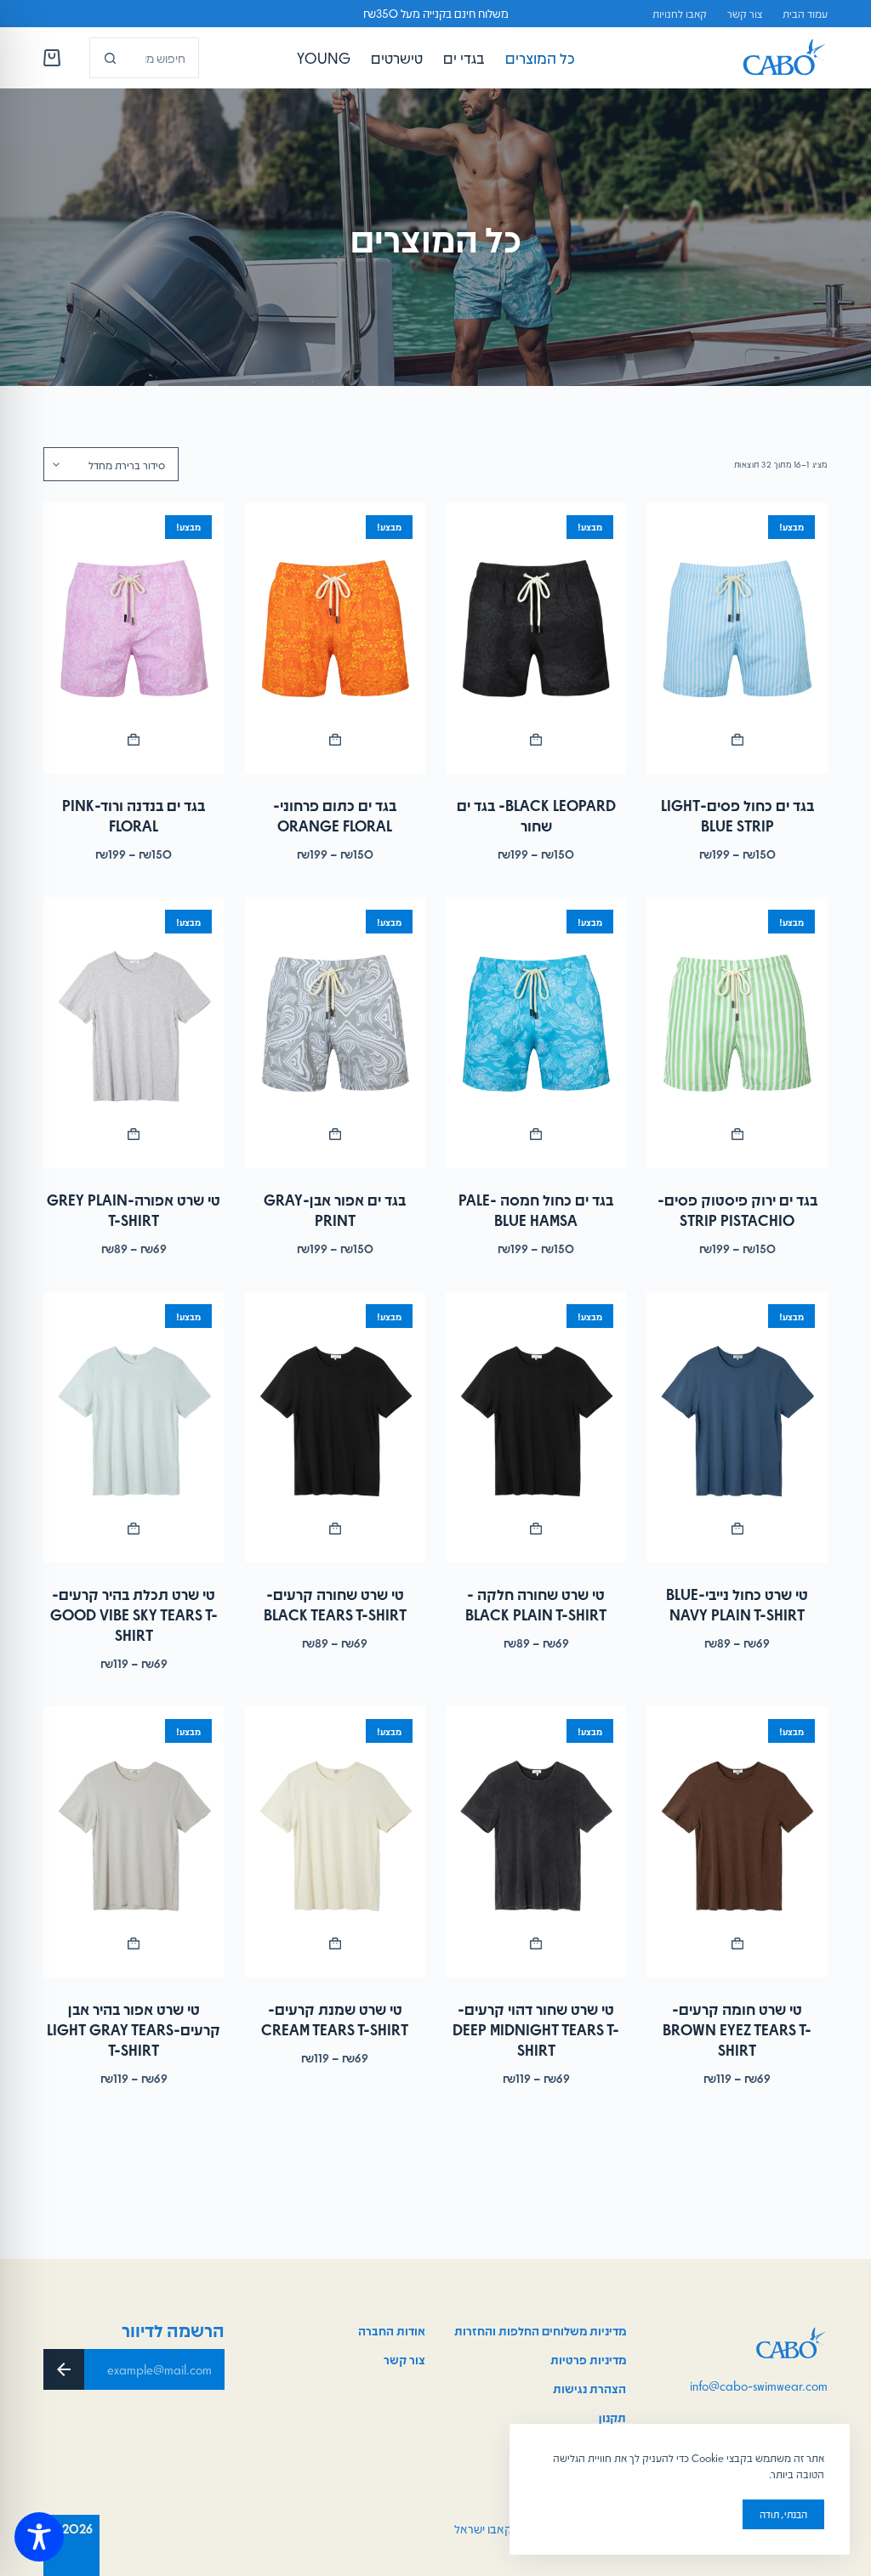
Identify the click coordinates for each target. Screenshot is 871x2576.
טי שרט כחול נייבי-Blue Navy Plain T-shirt (737, 1604)
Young (324, 58)
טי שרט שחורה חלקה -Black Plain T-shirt (536, 1604)
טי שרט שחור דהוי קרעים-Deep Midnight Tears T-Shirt (536, 2029)
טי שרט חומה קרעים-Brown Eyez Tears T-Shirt (737, 2029)
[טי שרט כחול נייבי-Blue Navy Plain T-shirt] (737, 1427)
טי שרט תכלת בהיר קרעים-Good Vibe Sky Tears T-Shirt (134, 1614)
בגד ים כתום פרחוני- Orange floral (335, 815)
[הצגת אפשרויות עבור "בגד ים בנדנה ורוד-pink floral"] (134, 740)
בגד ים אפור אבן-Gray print (335, 1210)
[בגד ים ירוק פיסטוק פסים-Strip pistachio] (737, 1033)
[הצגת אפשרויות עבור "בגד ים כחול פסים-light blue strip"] (737, 740)
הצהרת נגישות (589, 2388)
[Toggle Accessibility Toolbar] (39, 2537)
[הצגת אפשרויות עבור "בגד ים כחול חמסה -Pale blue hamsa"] (536, 1134)
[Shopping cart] (52, 58)
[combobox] (163, 58)
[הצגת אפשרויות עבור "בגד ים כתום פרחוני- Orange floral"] (335, 740)
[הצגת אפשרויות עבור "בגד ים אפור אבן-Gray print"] (335, 1134)
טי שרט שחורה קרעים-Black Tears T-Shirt (335, 1604)
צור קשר (745, 13)
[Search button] (110, 58)
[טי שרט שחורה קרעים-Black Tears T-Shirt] (335, 1427)
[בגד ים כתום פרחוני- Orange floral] (335, 638)
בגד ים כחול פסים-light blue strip (737, 815)
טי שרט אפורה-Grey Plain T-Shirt (134, 1210)
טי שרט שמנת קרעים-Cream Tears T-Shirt (335, 2019)
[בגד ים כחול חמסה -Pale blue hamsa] (536, 1033)
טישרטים (397, 58)
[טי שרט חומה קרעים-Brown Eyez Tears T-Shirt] (737, 1842)
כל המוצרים (540, 58)
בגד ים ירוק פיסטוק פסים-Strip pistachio (737, 1210)
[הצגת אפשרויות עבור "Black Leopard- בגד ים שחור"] (536, 740)
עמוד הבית (805, 13)
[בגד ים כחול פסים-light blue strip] (737, 638)
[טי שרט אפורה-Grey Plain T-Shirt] (134, 1033)
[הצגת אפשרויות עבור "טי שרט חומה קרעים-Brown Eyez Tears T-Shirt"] (737, 1943)
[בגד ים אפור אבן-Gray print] (335, 1033)
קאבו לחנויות (680, 13)
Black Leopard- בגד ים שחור (536, 815)
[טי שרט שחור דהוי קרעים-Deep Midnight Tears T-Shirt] (536, 1842)
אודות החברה (392, 2330)
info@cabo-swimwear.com (759, 2386)
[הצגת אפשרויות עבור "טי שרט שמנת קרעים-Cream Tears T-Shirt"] (335, 1943)
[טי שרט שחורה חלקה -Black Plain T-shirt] (536, 1427)
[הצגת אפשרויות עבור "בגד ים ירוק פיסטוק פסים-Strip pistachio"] (737, 1134)
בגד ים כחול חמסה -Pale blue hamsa (536, 1210)
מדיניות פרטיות (588, 2359)
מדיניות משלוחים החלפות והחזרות (540, 2330)
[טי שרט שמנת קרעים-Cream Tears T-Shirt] (335, 1842)
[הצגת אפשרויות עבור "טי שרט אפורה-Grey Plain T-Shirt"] (134, 1134)
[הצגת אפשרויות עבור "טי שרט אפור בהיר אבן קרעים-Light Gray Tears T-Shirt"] (134, 1943)
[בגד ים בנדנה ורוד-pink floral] (134, 638)
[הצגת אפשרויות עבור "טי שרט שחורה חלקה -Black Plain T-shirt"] (536, 1529)
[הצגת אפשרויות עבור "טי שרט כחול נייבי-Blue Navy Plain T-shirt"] (737, 1529)
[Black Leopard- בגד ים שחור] (536, 638)
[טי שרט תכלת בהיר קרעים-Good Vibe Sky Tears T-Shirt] (134, 1427)
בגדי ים (464, 58)
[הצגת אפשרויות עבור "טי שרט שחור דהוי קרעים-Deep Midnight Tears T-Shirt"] (536, 1943)
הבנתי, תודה (783, 2514)
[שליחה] (64, 2369)
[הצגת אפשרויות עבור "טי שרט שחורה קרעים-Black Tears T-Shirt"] (335, 1529)
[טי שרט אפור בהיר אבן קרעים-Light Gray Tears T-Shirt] (134, 1842)
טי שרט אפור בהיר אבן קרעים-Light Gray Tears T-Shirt (134, 2029)
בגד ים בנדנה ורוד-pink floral (134, 815)
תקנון (612, 2417)
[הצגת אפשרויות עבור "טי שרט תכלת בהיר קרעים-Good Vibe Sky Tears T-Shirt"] (134, 1529)
